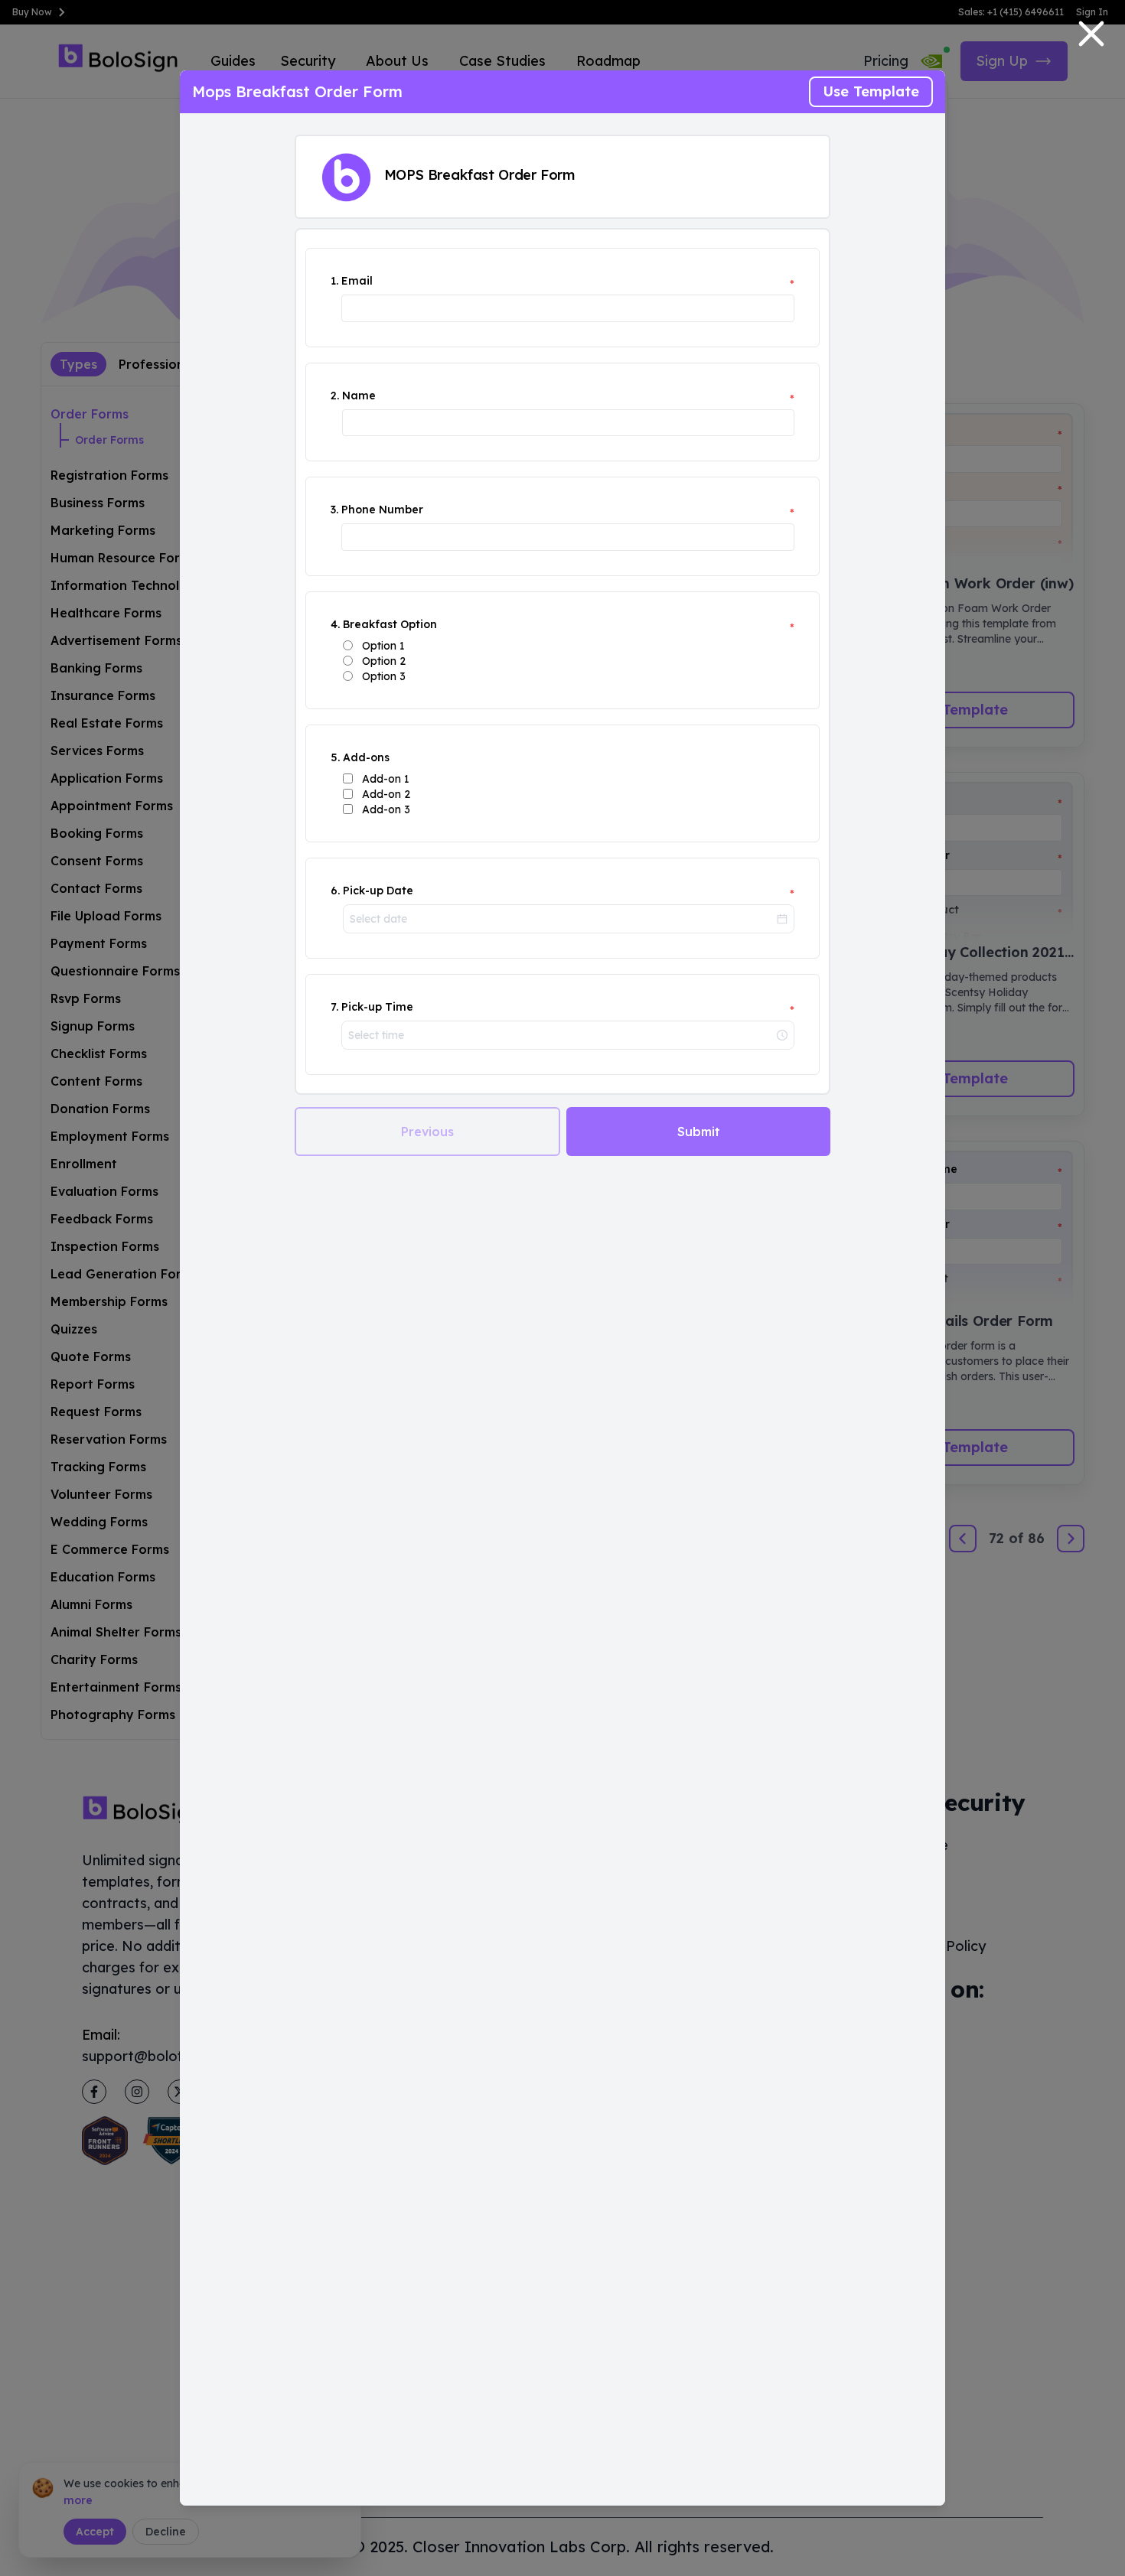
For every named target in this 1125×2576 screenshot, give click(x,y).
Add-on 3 (386, 809)
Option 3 (384, 676)
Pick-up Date (378, 891)
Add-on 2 (386, 794)
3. (334, 510)
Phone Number (382, 510)
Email (357, 281)
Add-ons (366, 757)
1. (334, 281)
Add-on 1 (386, 779)
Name (359, 396)
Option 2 (384, 661)
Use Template (871, 91)
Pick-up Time (377, 1007)
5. (335, 757)
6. (335, 891)
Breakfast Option (390, 624)
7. (334, 1007)
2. (335, 396)
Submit (699, 1132)
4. (335, 624)
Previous (427, 1132)
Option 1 (383, 646)
